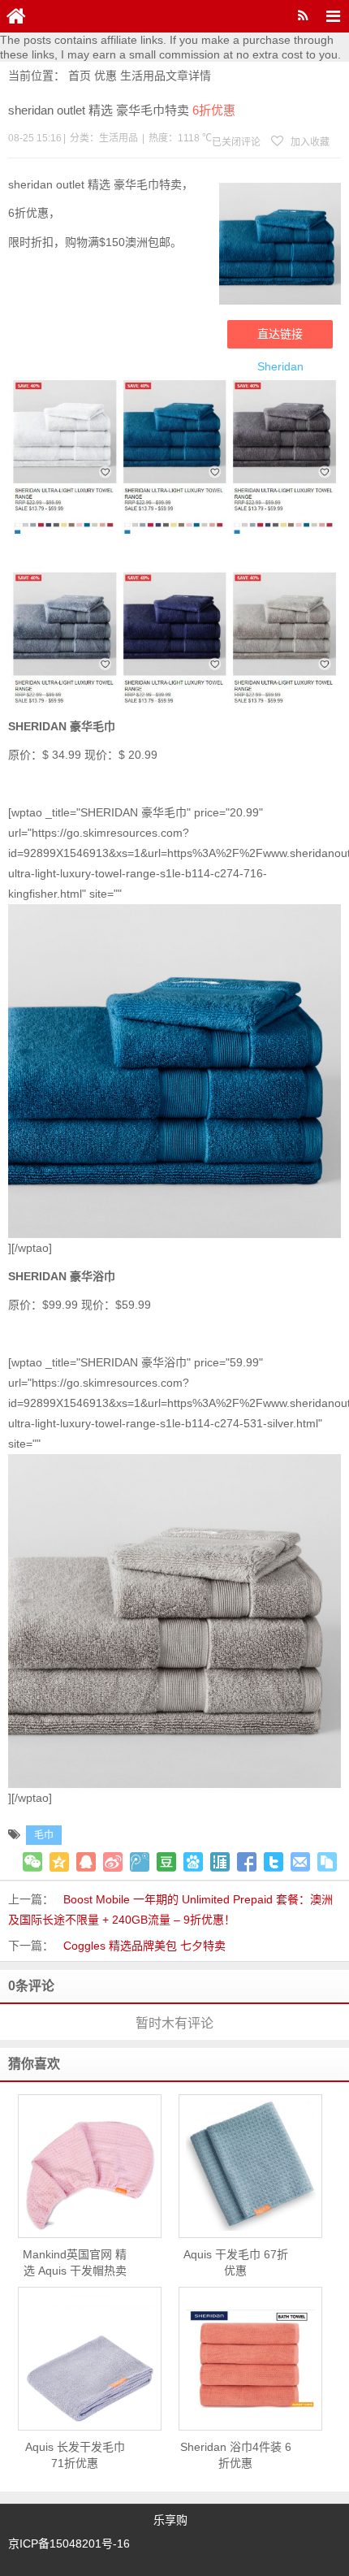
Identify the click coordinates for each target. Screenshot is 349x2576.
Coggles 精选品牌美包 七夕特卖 (144, 1946)
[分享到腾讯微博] (140, 1862)
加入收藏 (309, 142)
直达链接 (280, 334)
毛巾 (44, 1835)
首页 (80, 76)
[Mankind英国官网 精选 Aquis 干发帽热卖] (90, 2166)
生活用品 (143, 76)
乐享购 (170, 2520)
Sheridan (280, 366)
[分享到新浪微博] (113, 1862)
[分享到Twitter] (274, 1862)
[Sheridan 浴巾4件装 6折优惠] (250, 2359)
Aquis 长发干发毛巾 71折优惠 (75, 2455)
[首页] (16, 16)
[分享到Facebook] (247, 1862)
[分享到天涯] (220, 1862)
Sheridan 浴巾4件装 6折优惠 (236, 2455)
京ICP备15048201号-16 (69, 2544)
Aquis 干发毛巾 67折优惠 (236, 2262)
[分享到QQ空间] (59, 1862)
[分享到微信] (32, 1862)
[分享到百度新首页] (193, 1862)
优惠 (106, 76)
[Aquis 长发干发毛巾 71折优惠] (90, 2358)
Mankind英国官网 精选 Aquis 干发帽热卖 (75, 2262)
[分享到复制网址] (327, 1862)
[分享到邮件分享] (300, 1862)
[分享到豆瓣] (166, 1862)
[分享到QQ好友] (86, 1862)
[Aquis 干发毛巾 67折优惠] (250, 2166)
